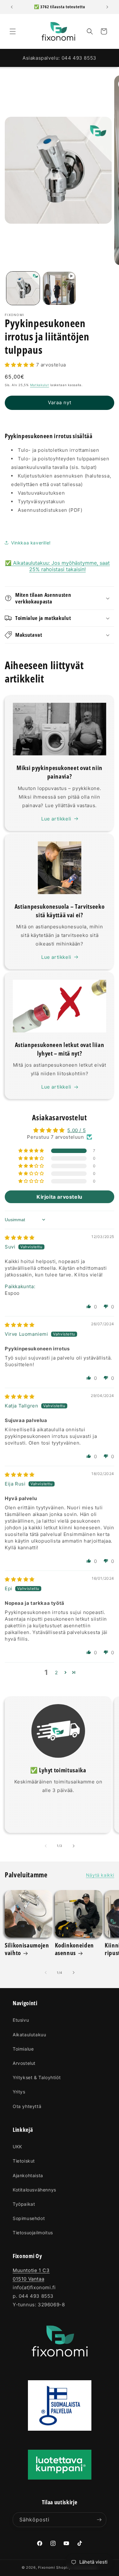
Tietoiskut (24, 2161)
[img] (20, 1238)
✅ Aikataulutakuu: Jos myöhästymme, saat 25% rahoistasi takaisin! (57, 566)
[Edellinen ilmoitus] (12, 7)
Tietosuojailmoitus (33, 2233)
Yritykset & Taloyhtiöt (37, 2077)
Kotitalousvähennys (34, 2190)
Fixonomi (47, 2567)
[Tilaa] (99, 2520)
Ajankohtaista (28, 2175)
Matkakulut (40, 385)
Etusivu (21, 2020)
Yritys (19, 2092)
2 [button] (56, 1673)
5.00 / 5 (76, 1130)
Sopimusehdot (29, 2218)
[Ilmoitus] (107, 7)
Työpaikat (24, 2204)
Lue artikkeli (56, 819)
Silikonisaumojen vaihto (27, 1949)
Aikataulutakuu (29, 2035)
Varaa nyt (60, 402)
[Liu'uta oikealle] (74, 1846)
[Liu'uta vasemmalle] (46, 1846)
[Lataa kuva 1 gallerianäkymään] (23, 288)
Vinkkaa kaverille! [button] (31, 543)
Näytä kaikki (100, 1875)
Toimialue (23, 2049)
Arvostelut (24, 2063)
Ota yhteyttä (27, 2106)
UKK (17, 2147)
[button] (13, 31)
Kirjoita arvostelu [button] (60, 1197)
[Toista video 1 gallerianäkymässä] (60, 288)
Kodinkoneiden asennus (75, 1949)
